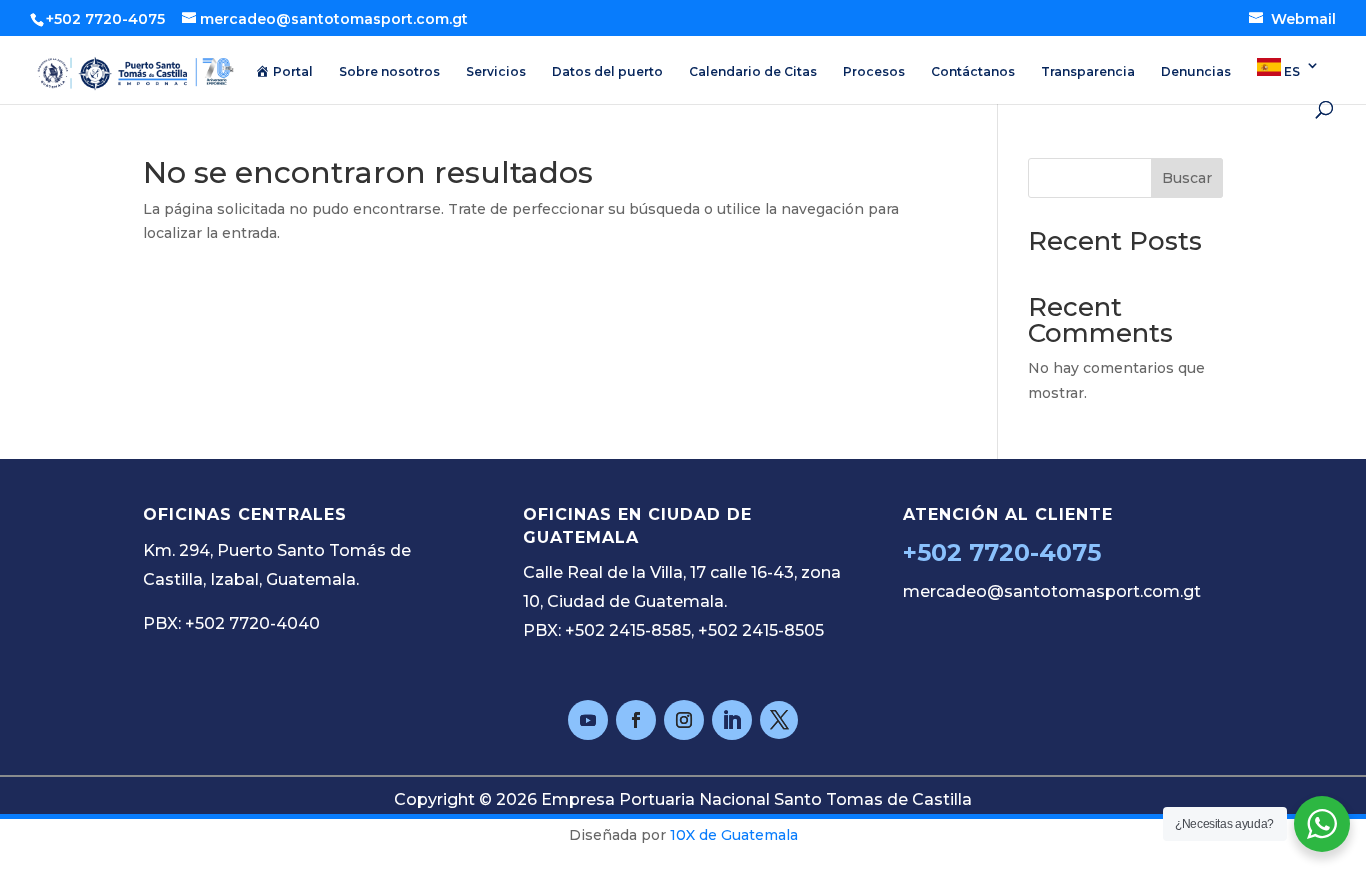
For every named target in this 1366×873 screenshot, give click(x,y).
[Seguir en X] (779, 720)
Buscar (1187, 178)
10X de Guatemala (734, 835)
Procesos (874, 72)
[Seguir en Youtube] (588, 720)
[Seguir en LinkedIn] (732, 720)
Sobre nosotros (389, 72)
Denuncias (1196, 72)
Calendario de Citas (753, 72)
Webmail (1301, 19)
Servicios (496, 72)
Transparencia (1088, 72)
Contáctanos (973, 72)
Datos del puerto (607, 72)
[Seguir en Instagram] (684, 720)
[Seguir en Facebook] (636, 720)
